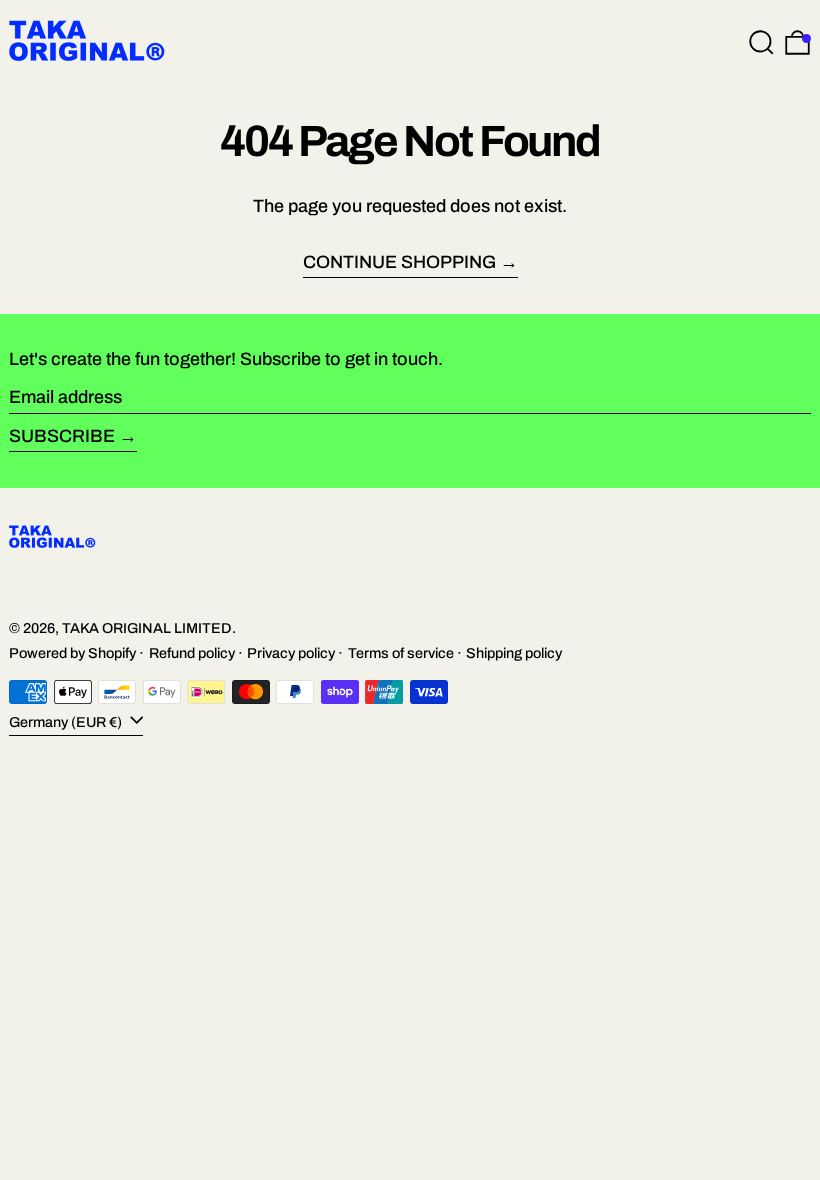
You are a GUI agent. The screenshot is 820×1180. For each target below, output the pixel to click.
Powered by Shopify (72, 653)
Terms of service (401, 653)
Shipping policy (514, 653)
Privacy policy (291, 653)
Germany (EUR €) (67, 722)
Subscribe (62, 436)
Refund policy (192, 653)
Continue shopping (399, 262)
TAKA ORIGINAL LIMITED (147, 628)
